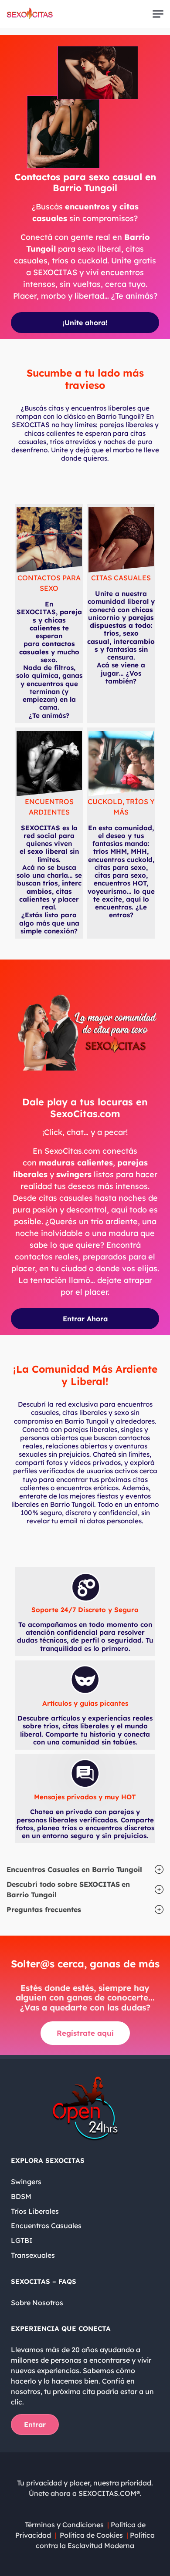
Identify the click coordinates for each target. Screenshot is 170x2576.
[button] (85, 1869)
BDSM (21, 2196)
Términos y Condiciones (64, 2525)
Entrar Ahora (85, 1319)
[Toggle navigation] (158, 14)
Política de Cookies (91, 2535)
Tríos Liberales (35, 2211)
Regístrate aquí (85, 2033)
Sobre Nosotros (37, 2303)
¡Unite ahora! (85, 323)
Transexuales (33, 2255)
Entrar (35, 2424)
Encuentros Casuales (46, 2226)
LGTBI (22, 2240)
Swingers (26, 2182)
